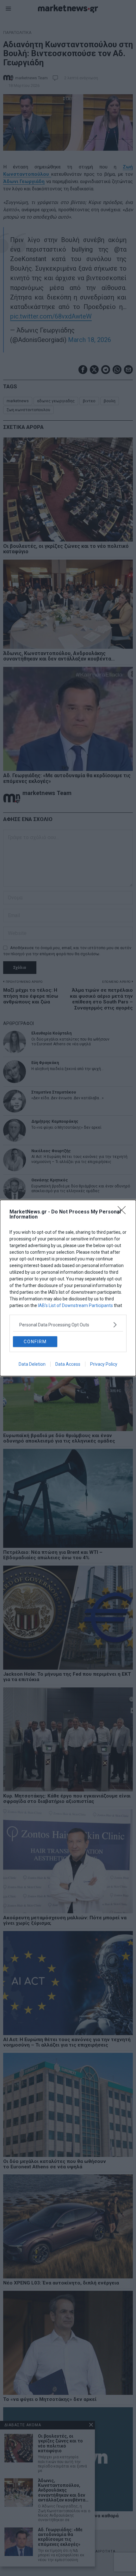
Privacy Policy (104, 1364)
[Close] (124, 1212)
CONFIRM (35, 1342)
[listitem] (68, 1325)
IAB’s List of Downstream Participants (75, 1305)
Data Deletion (32, 1364)
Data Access (68, 1364)
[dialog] (68, 1288)
